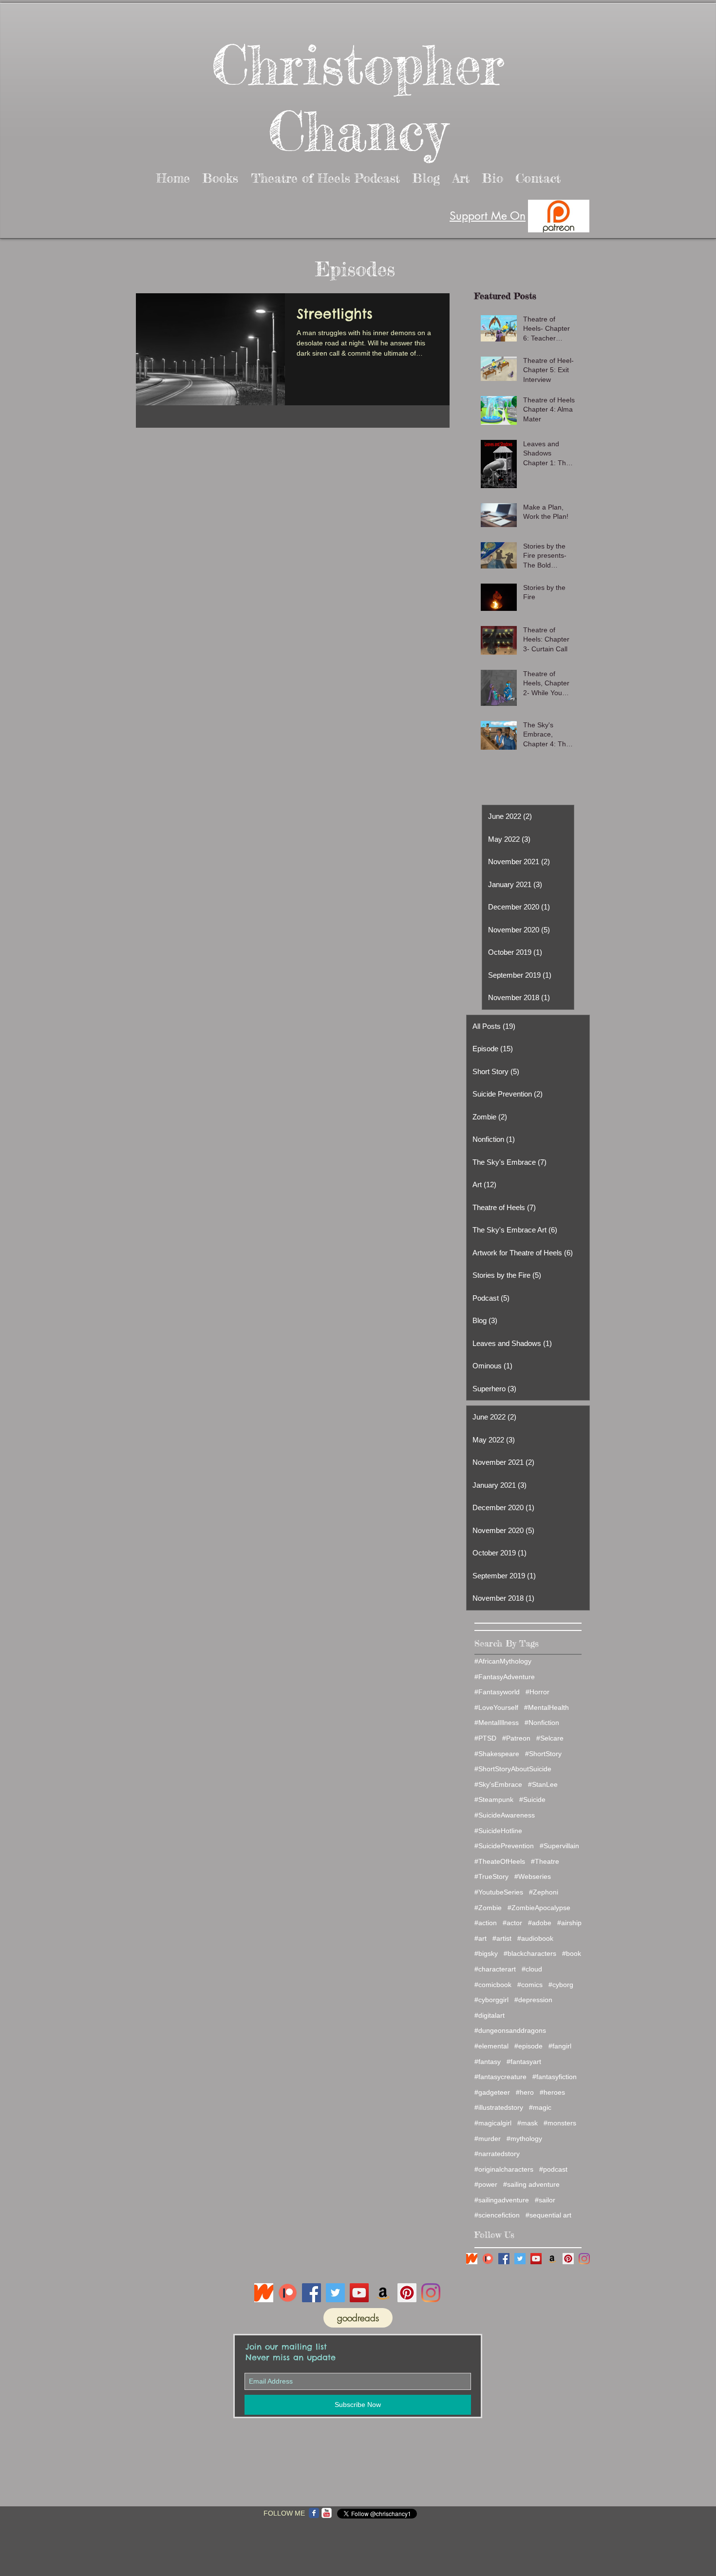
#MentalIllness (497, 1723)
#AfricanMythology (503, 1661)
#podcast (553, 2169)
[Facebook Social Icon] (504, 2259)
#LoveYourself (496, 1707)
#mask (528, 2123)
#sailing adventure (531, 2184)
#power (486, 2184)
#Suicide (532, 1799)
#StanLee (543, 1784)
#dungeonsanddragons (510, 2030)
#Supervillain (559, 1846)
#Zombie (488, 1908)
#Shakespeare (497, 1754)
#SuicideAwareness (505, 1815)
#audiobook (535, 1938)
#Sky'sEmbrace (498, 1784)
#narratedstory (497, 2154)
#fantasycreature (500, 2077)
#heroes (552, 2092)
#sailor (545, 2200)
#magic (540, 2107)
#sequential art (548, 2215)
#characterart (495, 1969)
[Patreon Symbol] (488, 2259)
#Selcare (550, 1738)
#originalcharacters (504, 2169)
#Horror (537, 1692)
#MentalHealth (546, 1707)
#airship (569, 1923)
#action (486, 1923)
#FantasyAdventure (505, 1677)
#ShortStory (543, 1754)
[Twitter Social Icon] (520, 2259)
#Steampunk (494, 1799)
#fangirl (560, 2046)
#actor (512, 1923)
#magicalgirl (493, 2123)
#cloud (532, 1969)
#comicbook (493, 1985)
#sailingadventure (502, 2200)
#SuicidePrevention (504, 1846)
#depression (533, 2000)
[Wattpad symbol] (472, 2259)
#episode (528, 2046)
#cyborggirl (491, 2000)
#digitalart (490, 2015)
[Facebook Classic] (314, 2513)
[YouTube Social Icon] (536, 2259)
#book (572, 1953)
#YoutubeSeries (499, 1892)
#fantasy (488, 2062)
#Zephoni (544, 1892)
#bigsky (486, 1953)
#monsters (560, 2123)
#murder (488, 2139)
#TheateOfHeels (500, 1861)
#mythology (524, 2139)
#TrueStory (491, 1876)
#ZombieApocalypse (539, 1908)
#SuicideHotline (498, 1831)
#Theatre (545, 1861)
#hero (525, 2092)
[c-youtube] (327, 2513)
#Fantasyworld (497, 1692)
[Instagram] (584, 2259)
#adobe (540, 1923)
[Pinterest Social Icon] (568, 2259)
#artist (502, 1938)
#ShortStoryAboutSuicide (513, 1769)
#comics (530, 1985)
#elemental (491, 2046)
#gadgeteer (492, 2092)
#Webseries (533, 1876)
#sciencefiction (497, 2215)
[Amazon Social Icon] (552, 2259)
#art (480, 1938)
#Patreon (516, 1738)
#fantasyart (524, 2062)
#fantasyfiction (555, 2077)
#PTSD (485, 1738)
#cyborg (561, 1985)
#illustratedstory (499, 2107)
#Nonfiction (542, 1723)
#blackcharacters (530, 1953)
